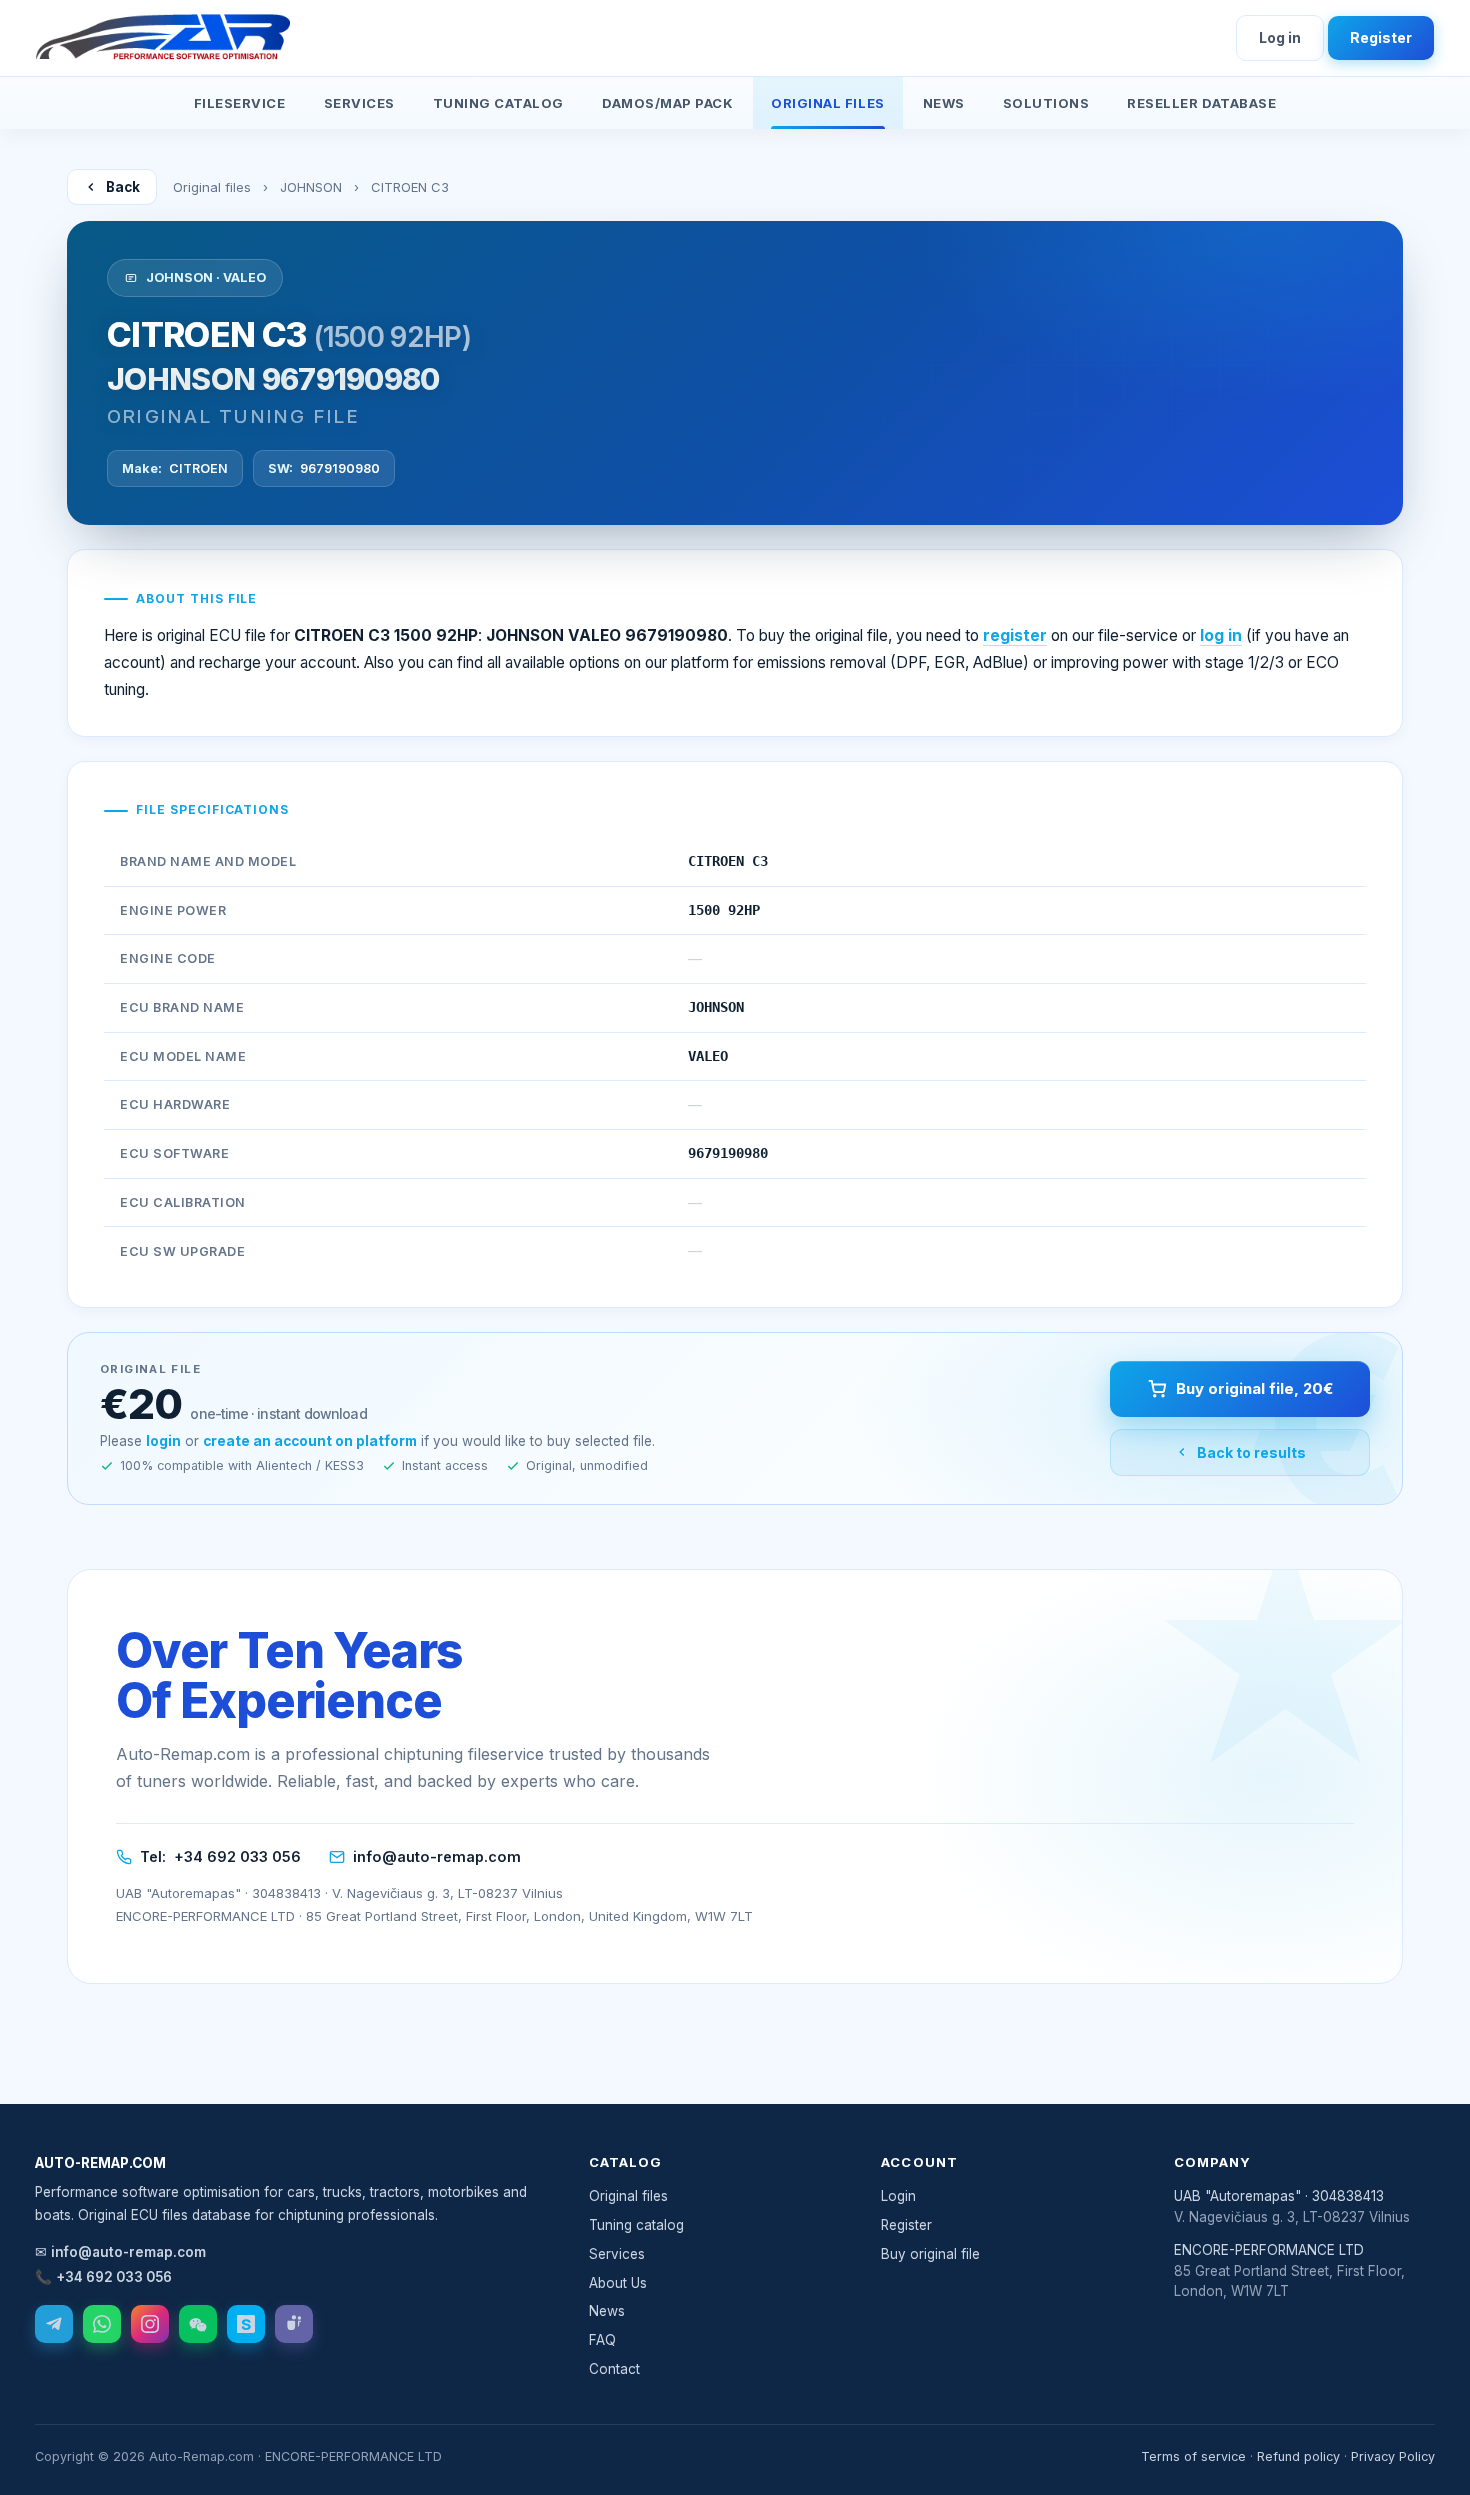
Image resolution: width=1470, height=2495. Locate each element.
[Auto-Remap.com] (163, 38)
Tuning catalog (636, 2225)
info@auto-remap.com (437, 1856)
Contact (614, 2369)
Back (123, 187)
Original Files (827, 103)
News (944, 103)
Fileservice (240, 103)
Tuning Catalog (498, 103)
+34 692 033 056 (237, 1856)
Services (359, 103)
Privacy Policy (1393, 2456)
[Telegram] (54, 2324)
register (1015, 635)
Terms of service (1193, 2456)
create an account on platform (310, 1441)
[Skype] (246, 2324)
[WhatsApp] (102, 2324)
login (163, 1441)
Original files (212, 187)
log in (1221, 635)
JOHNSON (311, 187)
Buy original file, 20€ (1254, 1388)
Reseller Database (1201, 103)
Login (898, 2196)
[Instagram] (150, 2324)
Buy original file (930, 2254)
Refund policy (1298, 2456)
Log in (1280, 37)
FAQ (602, 2340)
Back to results (1251, 1452)
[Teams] (294, 2324)
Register (1381, 37)
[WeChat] (198, 2324)
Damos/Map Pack (667, 103)
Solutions (1046, 103)
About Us (618, 2283)
